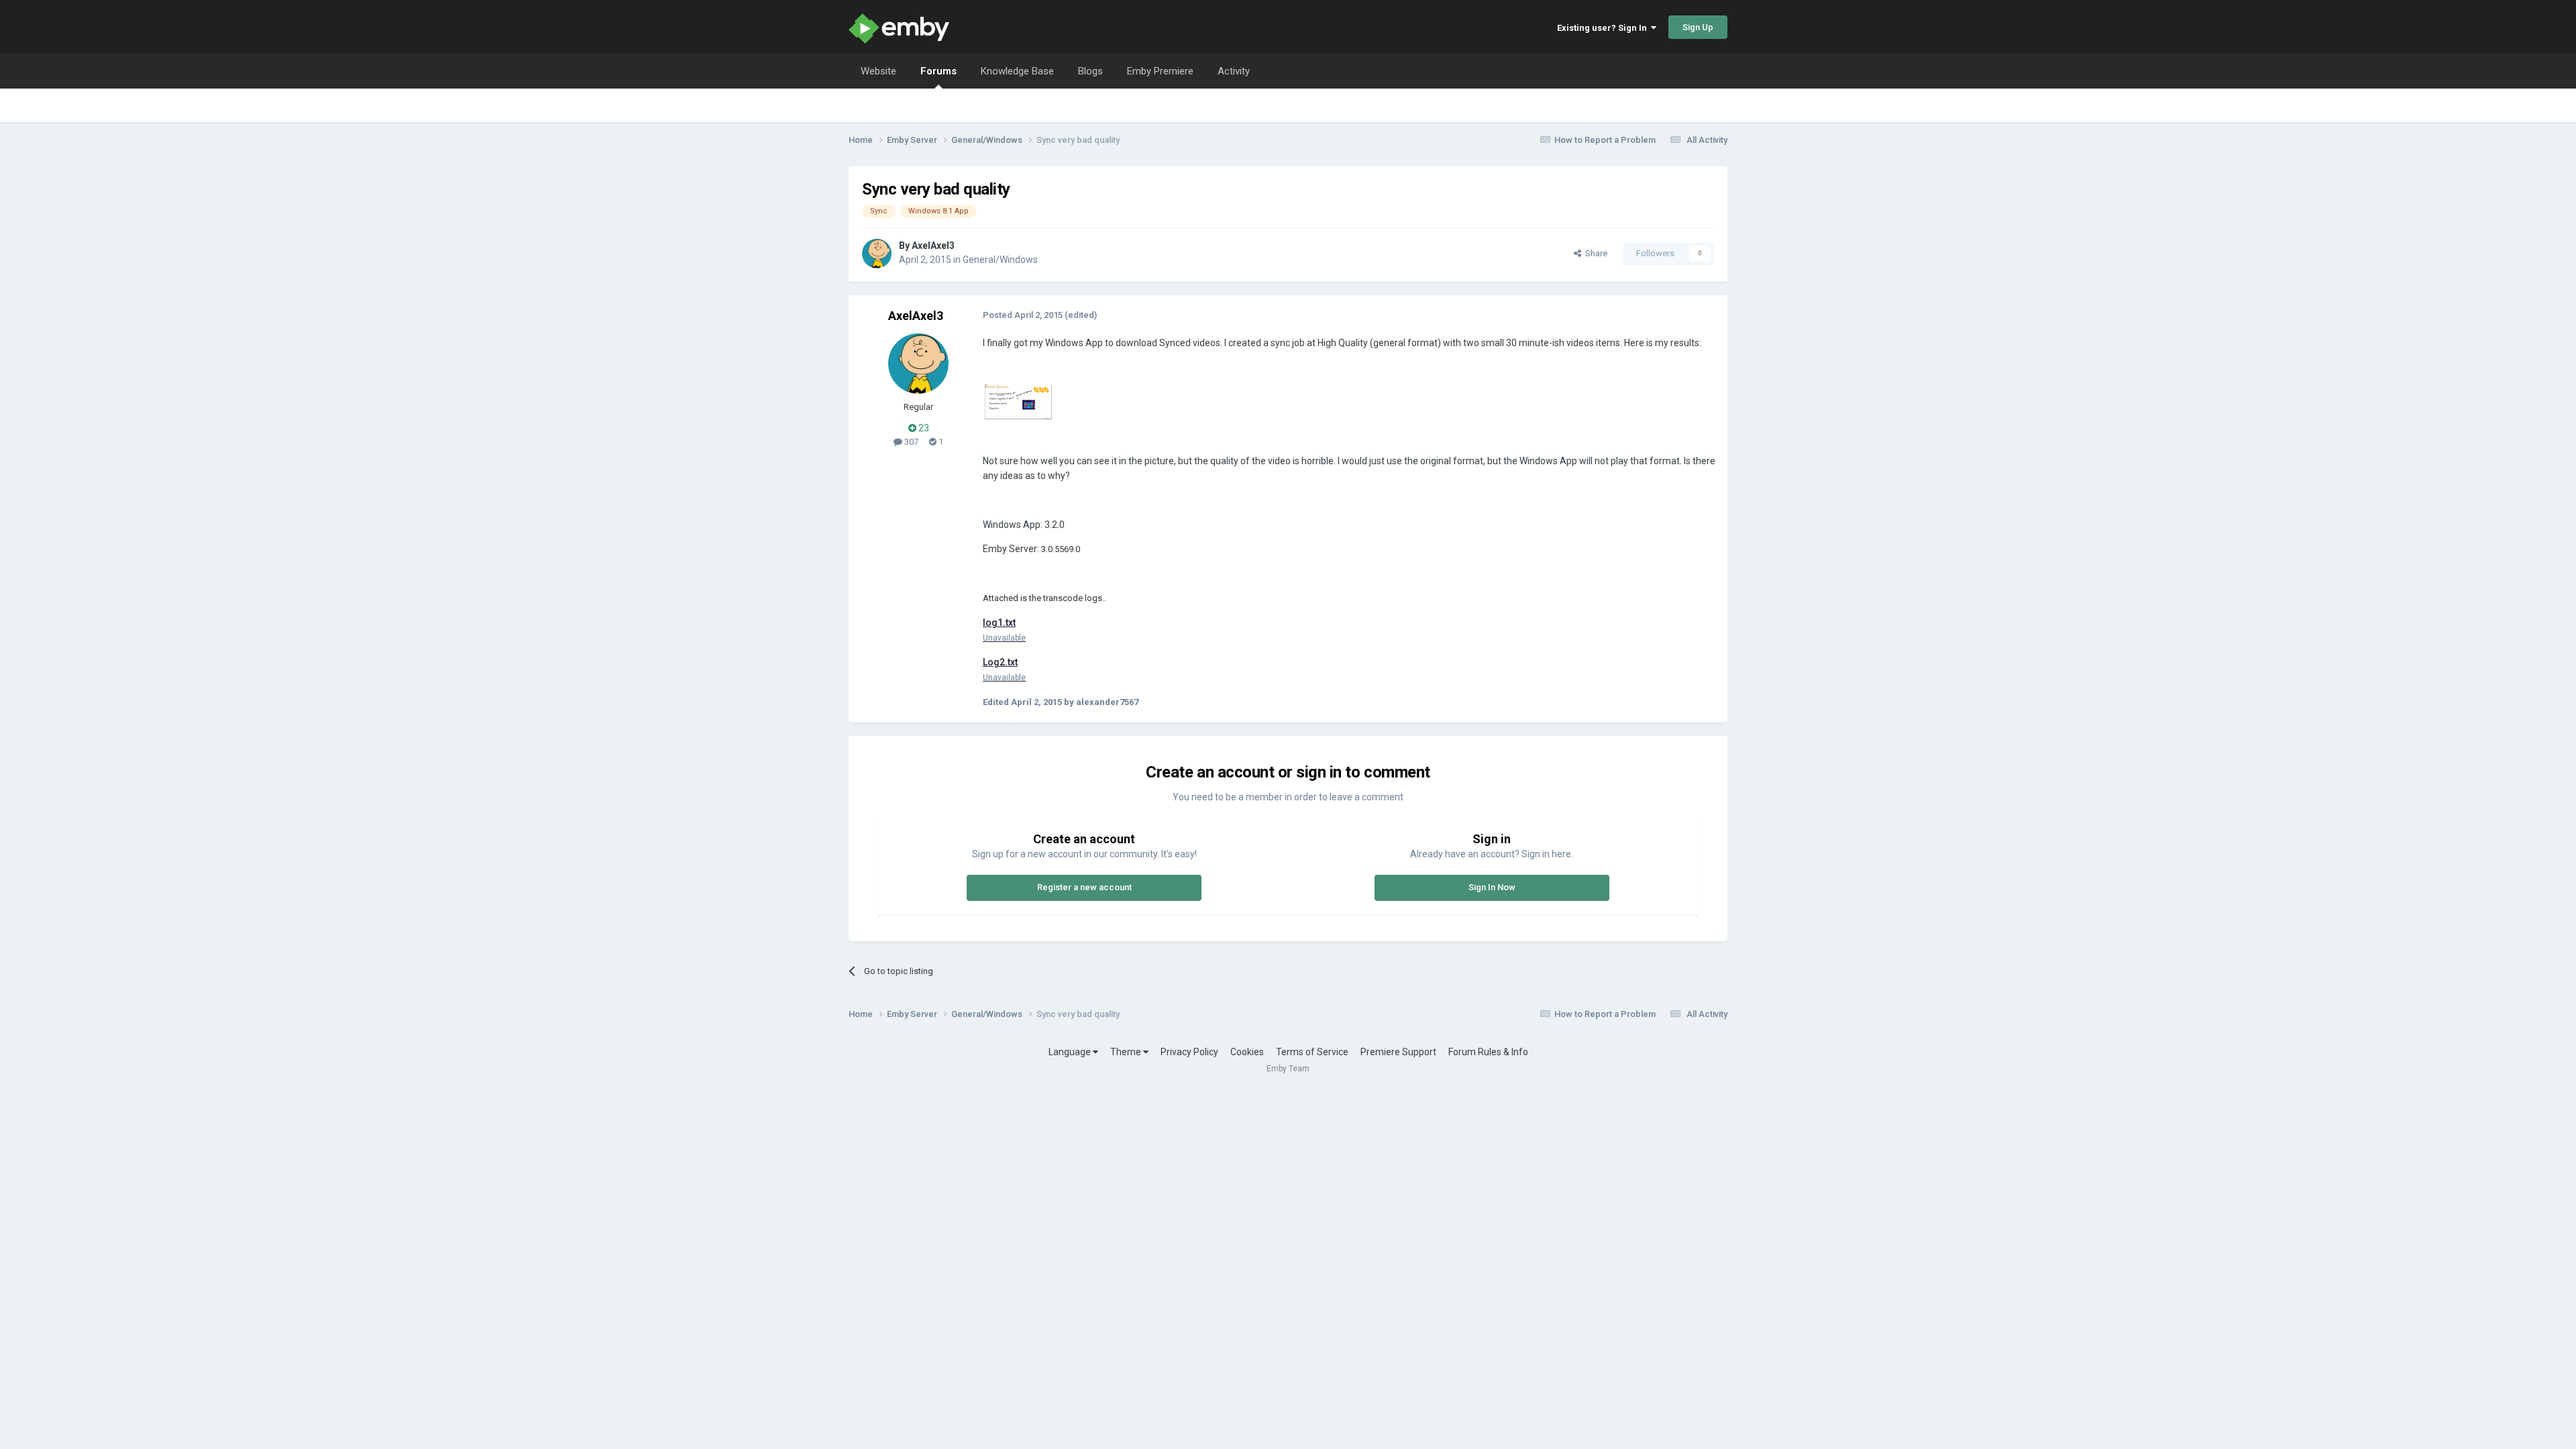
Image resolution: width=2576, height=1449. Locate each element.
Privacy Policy (1189, 1052)
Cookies (1247, 1052)
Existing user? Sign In (1604, 28)
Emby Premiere (1160, 71)
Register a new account (1084, 887)
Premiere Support (1398, 1052)
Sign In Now (1492, 887)
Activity (1234, 71)
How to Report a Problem (1605, 140)
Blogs (1090, 71)
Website (878, 71)
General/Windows (1000, 260)
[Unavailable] (1018, 401)
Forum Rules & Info (1488, 1052)
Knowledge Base (1017, 71)
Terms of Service (1312, 1052)
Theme (1127, 1052)
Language (1071, 1052)
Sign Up (1698, 27)
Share (1594, 253)
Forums (938, 71)
